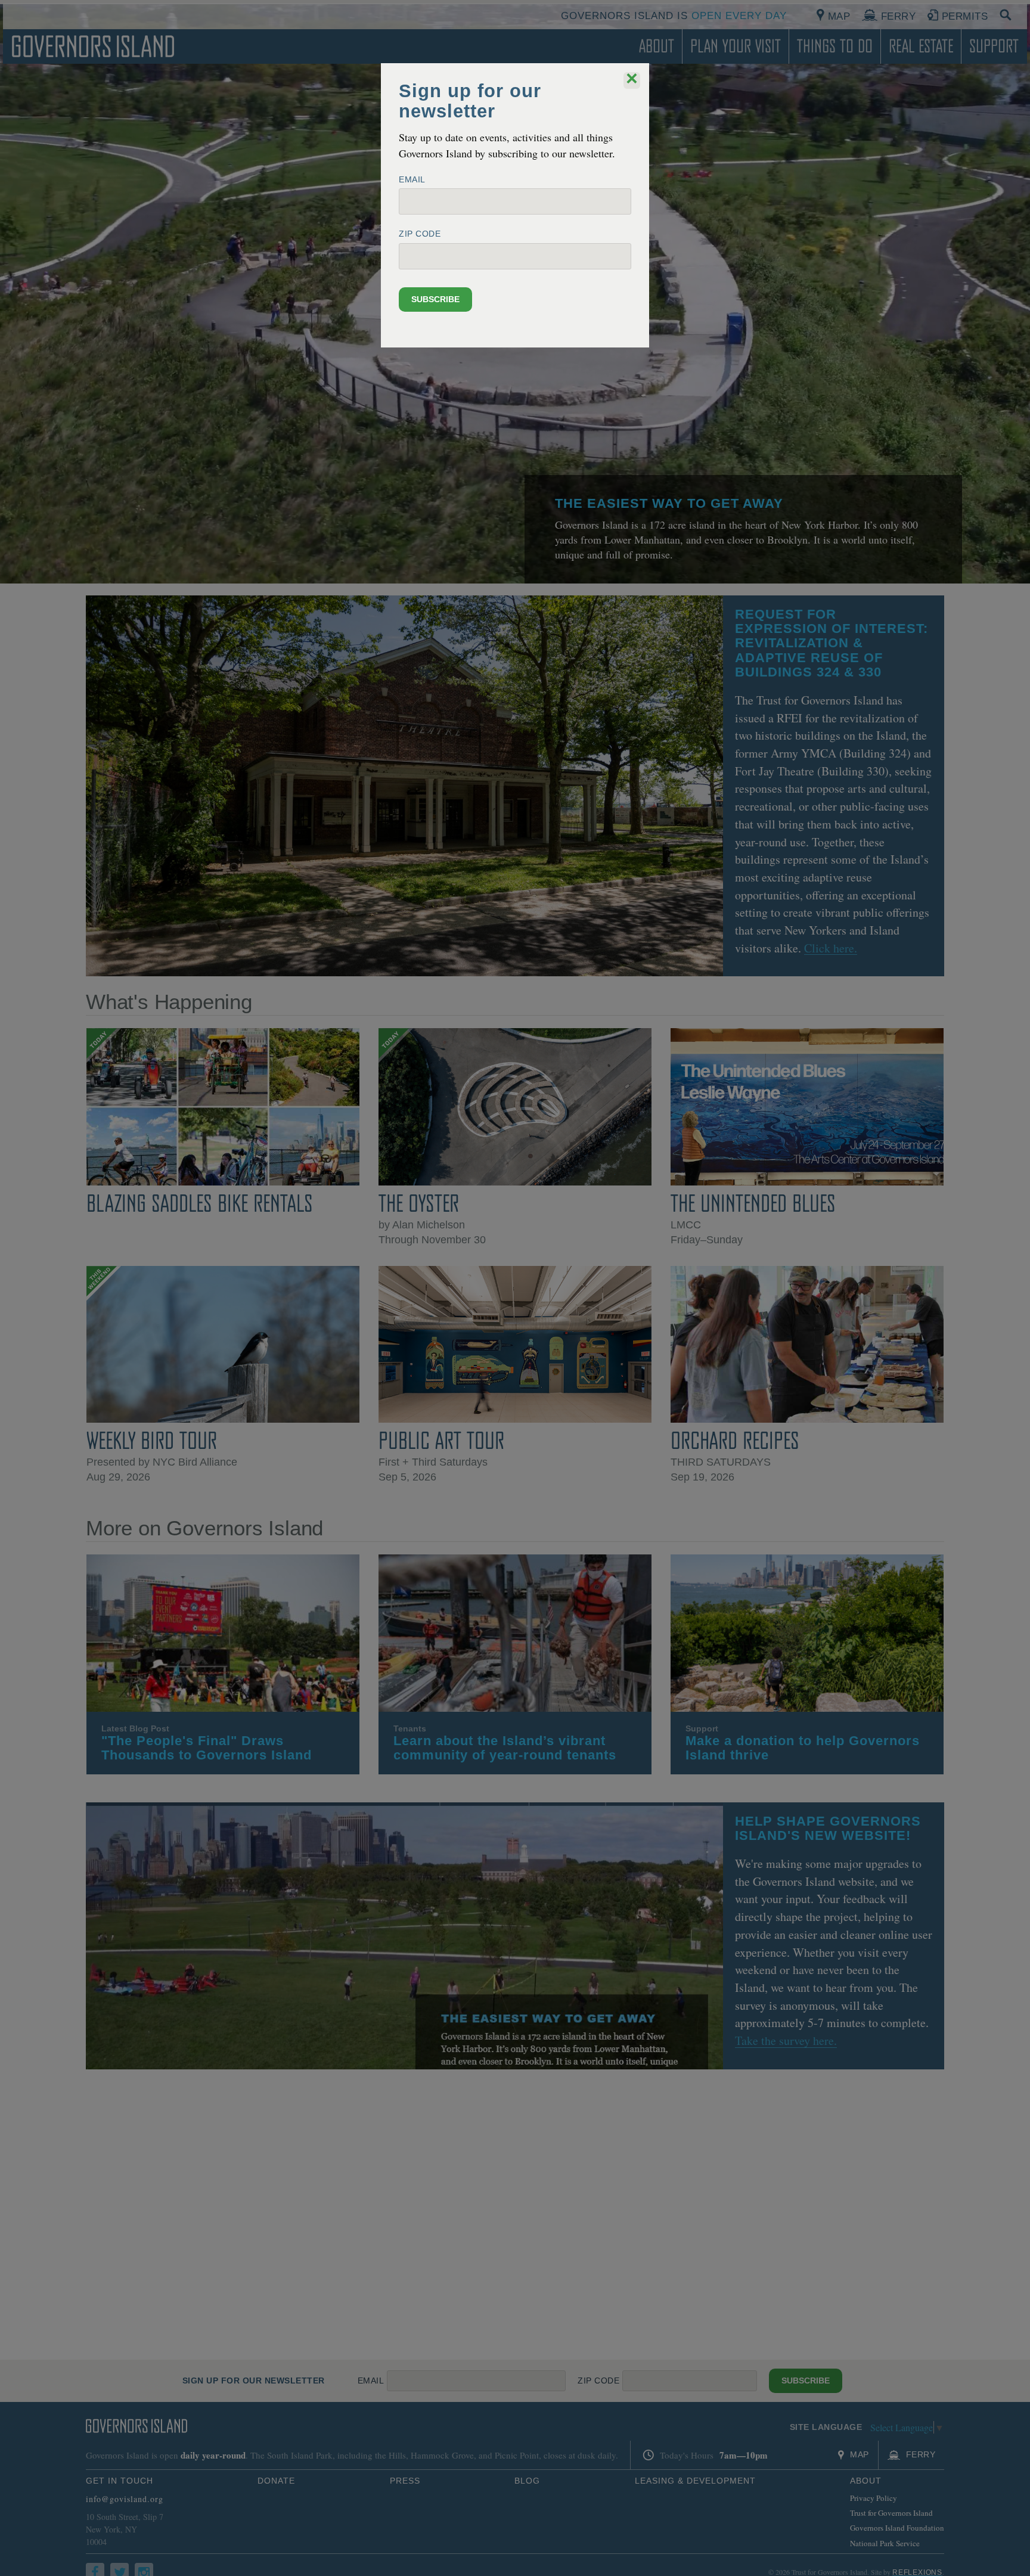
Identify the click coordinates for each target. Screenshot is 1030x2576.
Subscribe (435, 299)
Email (412, 179)
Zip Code (420, 234)
